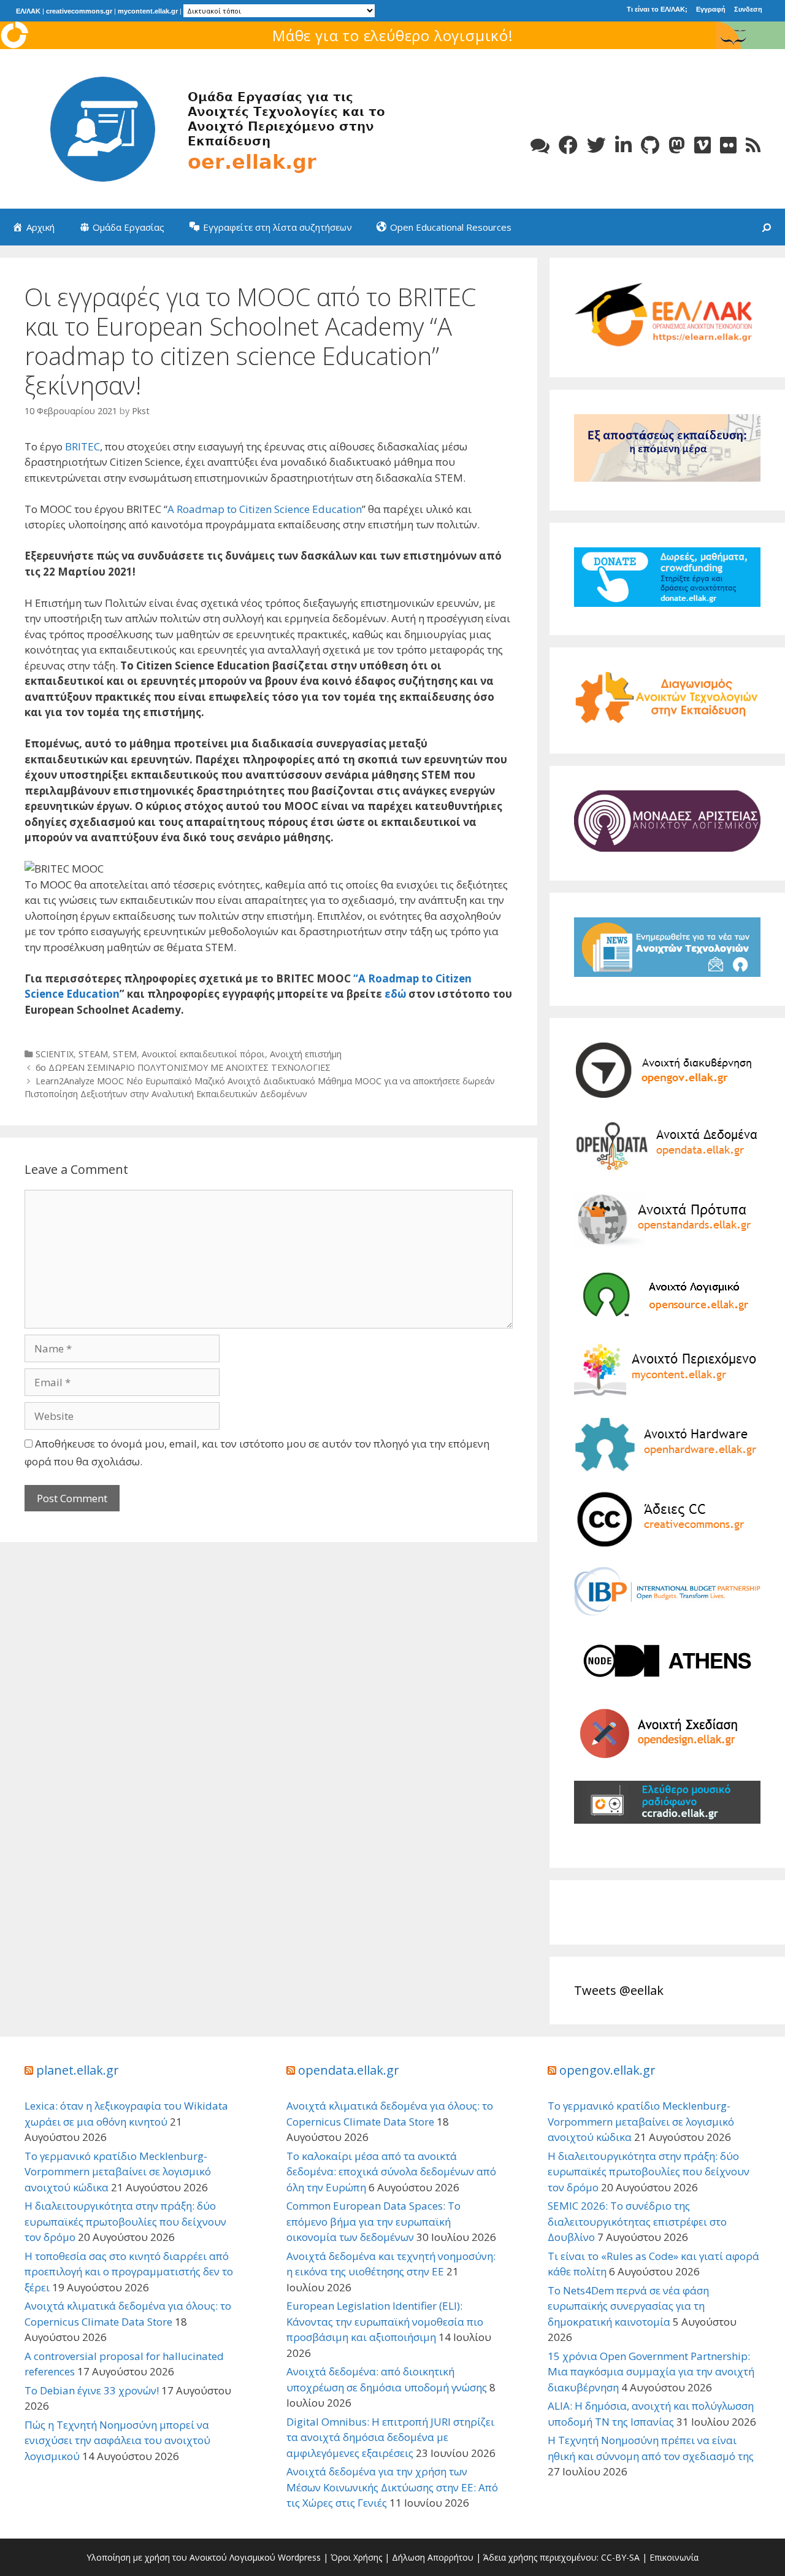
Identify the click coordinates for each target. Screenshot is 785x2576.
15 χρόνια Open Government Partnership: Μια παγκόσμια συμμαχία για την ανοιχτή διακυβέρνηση (651, 2372)
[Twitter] (596, 145)
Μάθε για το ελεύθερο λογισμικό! (393, 35)
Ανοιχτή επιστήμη (306, 1054)
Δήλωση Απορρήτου (433, 2557)
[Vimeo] (703, 145)
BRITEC (82, 446)
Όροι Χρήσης (356, 2557)
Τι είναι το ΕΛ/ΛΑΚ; (657, 9)
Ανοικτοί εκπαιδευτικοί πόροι (203, 1054)
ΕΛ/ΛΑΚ (28, 11)
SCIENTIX (55, 1054)
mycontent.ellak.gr (148, 11)
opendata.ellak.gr (349, 2070)
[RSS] (753, 145)
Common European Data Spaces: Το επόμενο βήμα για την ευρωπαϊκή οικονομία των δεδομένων (373, 2221)
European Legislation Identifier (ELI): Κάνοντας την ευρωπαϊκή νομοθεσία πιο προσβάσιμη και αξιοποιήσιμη (385, 2321)
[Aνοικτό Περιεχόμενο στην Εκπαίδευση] (209, 128)
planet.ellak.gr (78, 2070)
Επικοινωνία (674, 2557)
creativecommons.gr (79, 11)
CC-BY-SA (620, 2557)
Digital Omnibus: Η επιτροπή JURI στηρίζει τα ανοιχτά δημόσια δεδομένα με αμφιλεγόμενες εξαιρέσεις (390, 2437)
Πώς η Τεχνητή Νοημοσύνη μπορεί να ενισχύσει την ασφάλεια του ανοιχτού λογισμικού (117, 2440)
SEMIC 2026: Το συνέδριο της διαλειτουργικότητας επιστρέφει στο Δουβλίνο (637, 2221)
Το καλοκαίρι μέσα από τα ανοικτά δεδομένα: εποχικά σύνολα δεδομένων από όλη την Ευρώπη (391, 2172)
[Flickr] (728, 145)
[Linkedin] (623, 145)
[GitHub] (650, 145)
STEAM (93, 1054)
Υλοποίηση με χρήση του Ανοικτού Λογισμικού (181, 2557)
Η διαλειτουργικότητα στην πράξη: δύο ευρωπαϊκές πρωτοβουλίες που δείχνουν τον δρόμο (125, 2221)
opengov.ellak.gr (607, 2070)
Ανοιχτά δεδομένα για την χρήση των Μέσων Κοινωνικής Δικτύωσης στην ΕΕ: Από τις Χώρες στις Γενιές (392, 2487)
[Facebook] (568, 145)
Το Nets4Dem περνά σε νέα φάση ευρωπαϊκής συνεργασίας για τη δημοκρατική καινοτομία (628, 2306)
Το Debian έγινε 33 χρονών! (92, 2390)
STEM (125, 1054)
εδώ (395, 994)
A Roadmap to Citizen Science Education (265, 509)
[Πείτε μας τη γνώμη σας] (540, 145)
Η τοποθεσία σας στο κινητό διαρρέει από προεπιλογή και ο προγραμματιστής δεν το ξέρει (129, 2272)
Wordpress (299, 2557)
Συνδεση (748, 9)
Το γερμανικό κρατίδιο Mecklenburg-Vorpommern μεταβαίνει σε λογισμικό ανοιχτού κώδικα (118, 2172)
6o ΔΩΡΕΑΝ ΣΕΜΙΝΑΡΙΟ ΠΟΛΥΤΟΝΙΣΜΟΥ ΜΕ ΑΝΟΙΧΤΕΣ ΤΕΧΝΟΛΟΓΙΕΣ (183, 1067)
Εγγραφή (711, 9)
